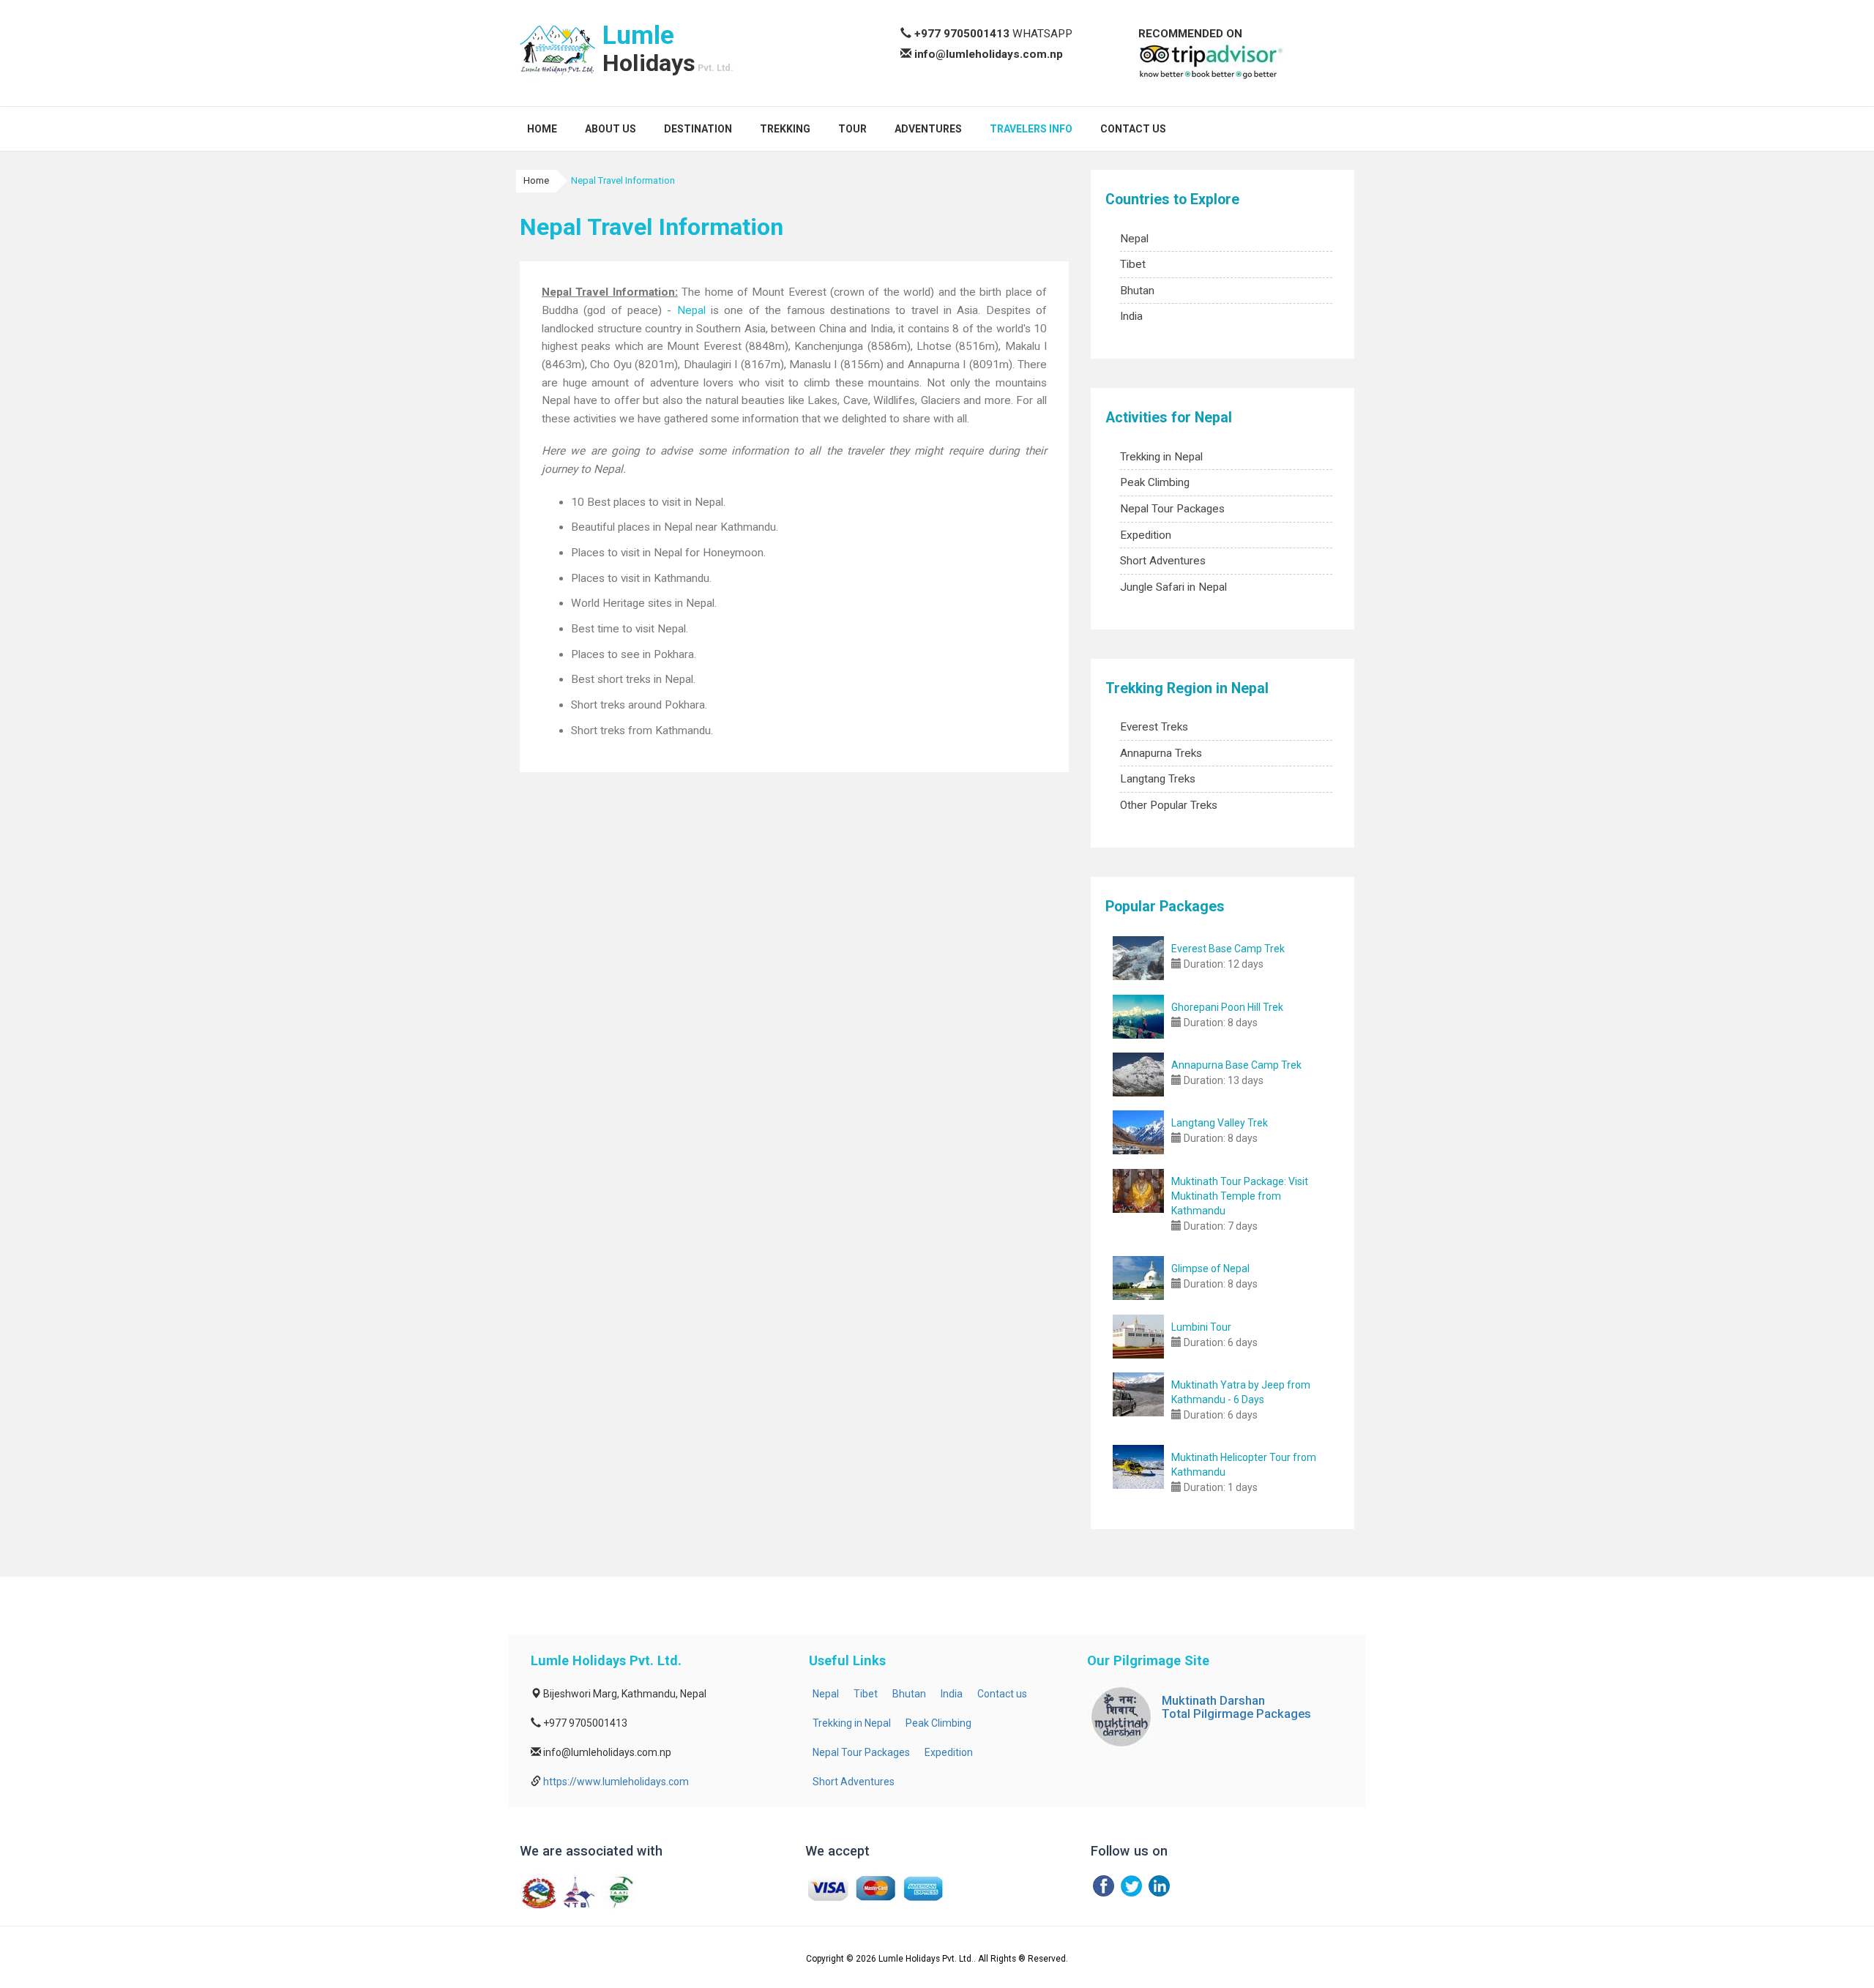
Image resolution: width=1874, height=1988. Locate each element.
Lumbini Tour (1201, 1327)
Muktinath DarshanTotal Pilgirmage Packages (1236, 1707)
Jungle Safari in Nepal (1173, 587)
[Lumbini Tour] (1138, 1337)
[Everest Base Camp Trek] (1138, 958)
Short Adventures (1163, 561)
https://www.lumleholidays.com (616, 1782)
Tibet (1133, 264)
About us (611, 129)
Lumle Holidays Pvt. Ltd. (926, 1959)
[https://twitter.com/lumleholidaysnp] (1131, 1886)
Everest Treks (1154, 727)
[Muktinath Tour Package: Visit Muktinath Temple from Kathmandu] (1138, 1191)
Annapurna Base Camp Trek (1236, 1065)
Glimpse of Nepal (1210, 1268)
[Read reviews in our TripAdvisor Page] (1212, 61)
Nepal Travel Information (623, 180)
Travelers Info (1031, 129)
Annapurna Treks (1161, 753)
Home (542, 129)
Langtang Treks (1158, 779)
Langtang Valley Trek (1220, 1123)
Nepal (691, 310)
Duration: (1205, 964)
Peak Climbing (1155, 482)
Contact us (1133, 129)
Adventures (928, 129)
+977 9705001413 (962, 34)
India (1131, 316)
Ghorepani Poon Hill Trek (1227, 1007)
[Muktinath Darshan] (1121, 1716)
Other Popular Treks (1169, 805)
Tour (852, 129)
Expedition (1146, 535)
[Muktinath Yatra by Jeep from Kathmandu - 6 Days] (1138, 1394)
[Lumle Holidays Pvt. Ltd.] (557, 51)
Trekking (785, 129)
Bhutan (1137, 291)
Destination (698, 129)
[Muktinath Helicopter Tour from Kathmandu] (1138, 1467)
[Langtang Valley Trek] (1138, 1132)
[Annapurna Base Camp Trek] (1138, 1075)
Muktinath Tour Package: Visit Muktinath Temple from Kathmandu (1240, 1196)
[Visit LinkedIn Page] (1159, 1886)
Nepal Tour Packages (1172, 509)
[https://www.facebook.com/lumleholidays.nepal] (1104, 1886)
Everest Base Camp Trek (1228, 949)
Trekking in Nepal (1161, 457)
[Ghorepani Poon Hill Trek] (1138, 1017)
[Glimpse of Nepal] (1138, 1278)
